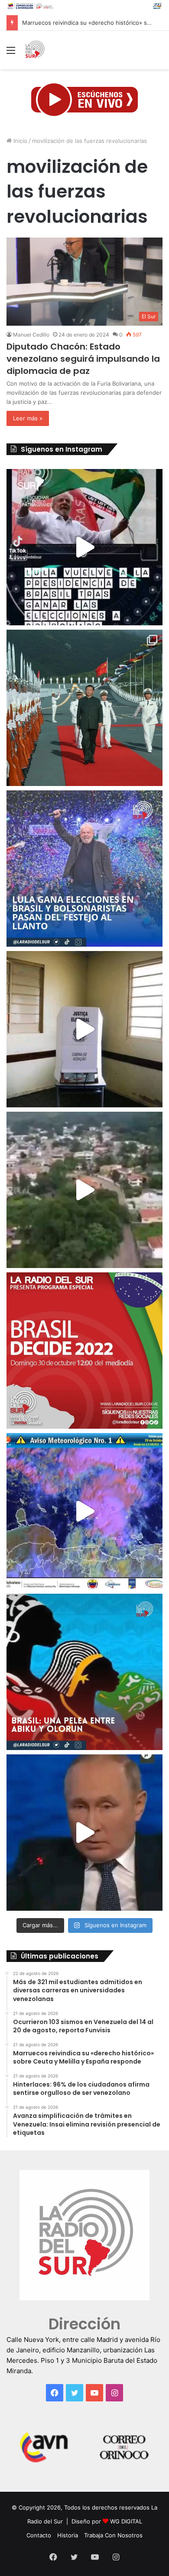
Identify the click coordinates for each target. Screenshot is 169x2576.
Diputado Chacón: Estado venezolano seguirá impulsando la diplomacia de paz (83, 359)
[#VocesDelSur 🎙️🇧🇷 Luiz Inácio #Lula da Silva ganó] (84, 869)
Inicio (19, 141)
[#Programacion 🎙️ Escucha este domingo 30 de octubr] (84, 1351)
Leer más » (28, 418)
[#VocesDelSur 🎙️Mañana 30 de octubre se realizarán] (84, 1672)
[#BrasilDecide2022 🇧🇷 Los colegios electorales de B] (84, 1029)
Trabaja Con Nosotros (113, 2535)
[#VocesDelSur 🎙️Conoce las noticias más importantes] (84, 547)
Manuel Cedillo (31, 335)
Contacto (39, 2535)
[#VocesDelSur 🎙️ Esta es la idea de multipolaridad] (84, 1833)
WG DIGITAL (126, 2521)
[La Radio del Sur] (35, 50)
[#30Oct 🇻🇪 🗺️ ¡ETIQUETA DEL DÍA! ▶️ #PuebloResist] (84, 1190)
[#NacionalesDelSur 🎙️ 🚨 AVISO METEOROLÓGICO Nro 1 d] (84, 1511)
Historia (68, 2535)
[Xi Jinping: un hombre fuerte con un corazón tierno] (84, 708)
